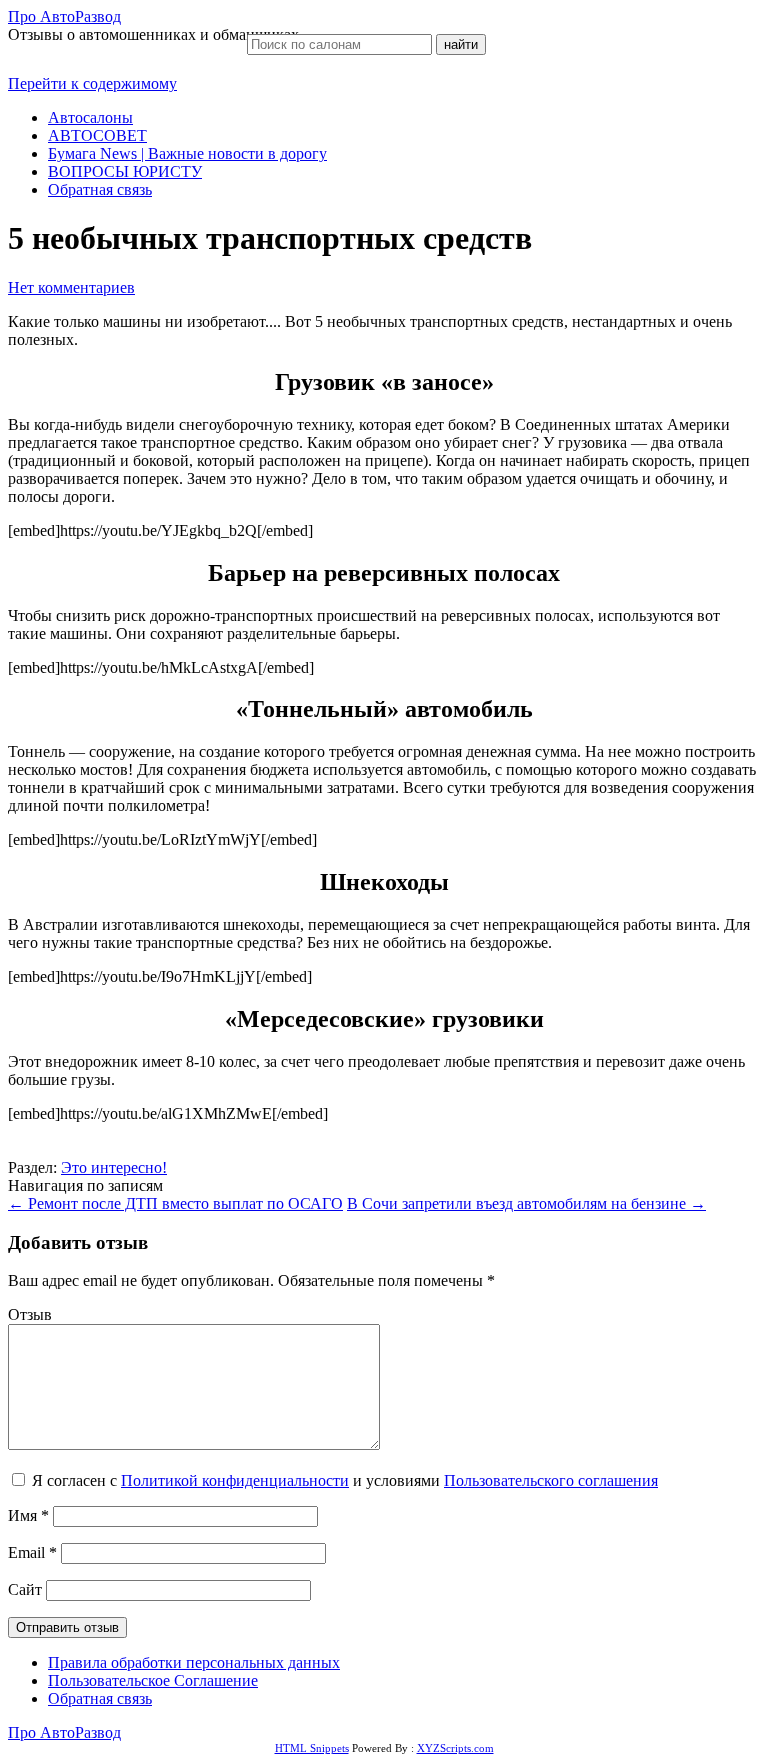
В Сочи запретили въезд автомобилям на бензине (526, 1203)
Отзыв (30, 1314)
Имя (28, 1515)
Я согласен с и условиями (345, 1480)
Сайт (25, 1589)
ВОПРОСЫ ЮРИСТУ (125, 171)
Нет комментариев (71, 287)
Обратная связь (100, 189)
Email (32, 1552)
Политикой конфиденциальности (235, 1480)
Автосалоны (90, 117)
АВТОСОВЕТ (97, 135)
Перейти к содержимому (92, 83)
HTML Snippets (312, 1748)
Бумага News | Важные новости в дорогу (187, 153)
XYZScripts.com (455, 1748)
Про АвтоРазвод (64, 16)
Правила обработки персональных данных (194, 1662)
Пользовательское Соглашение (153, 1680)
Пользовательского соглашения (551, 1480)
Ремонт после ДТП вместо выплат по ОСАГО (175, 1203)
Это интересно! (114, 1167)
